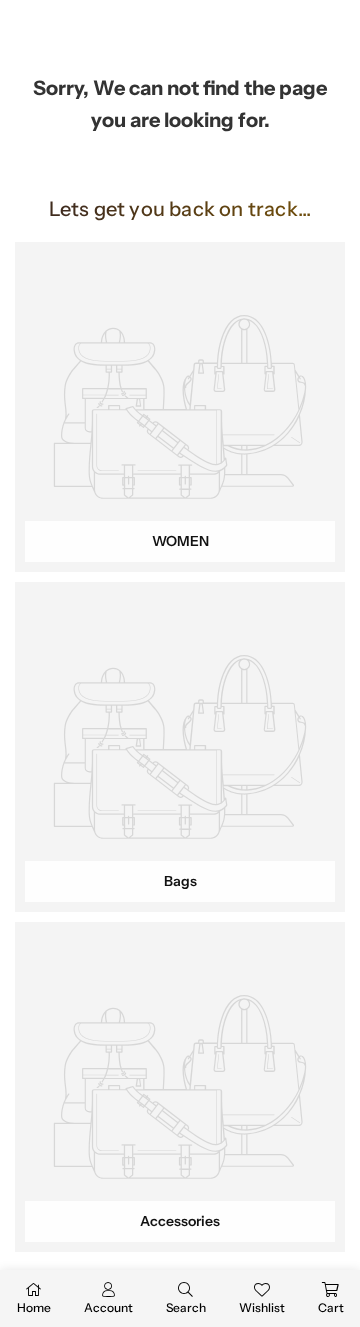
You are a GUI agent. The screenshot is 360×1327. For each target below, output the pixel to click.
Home (34, 1307)
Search (186, 1307)
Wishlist (262, 1307)
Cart (331, 1307)
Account (108, 1307)
